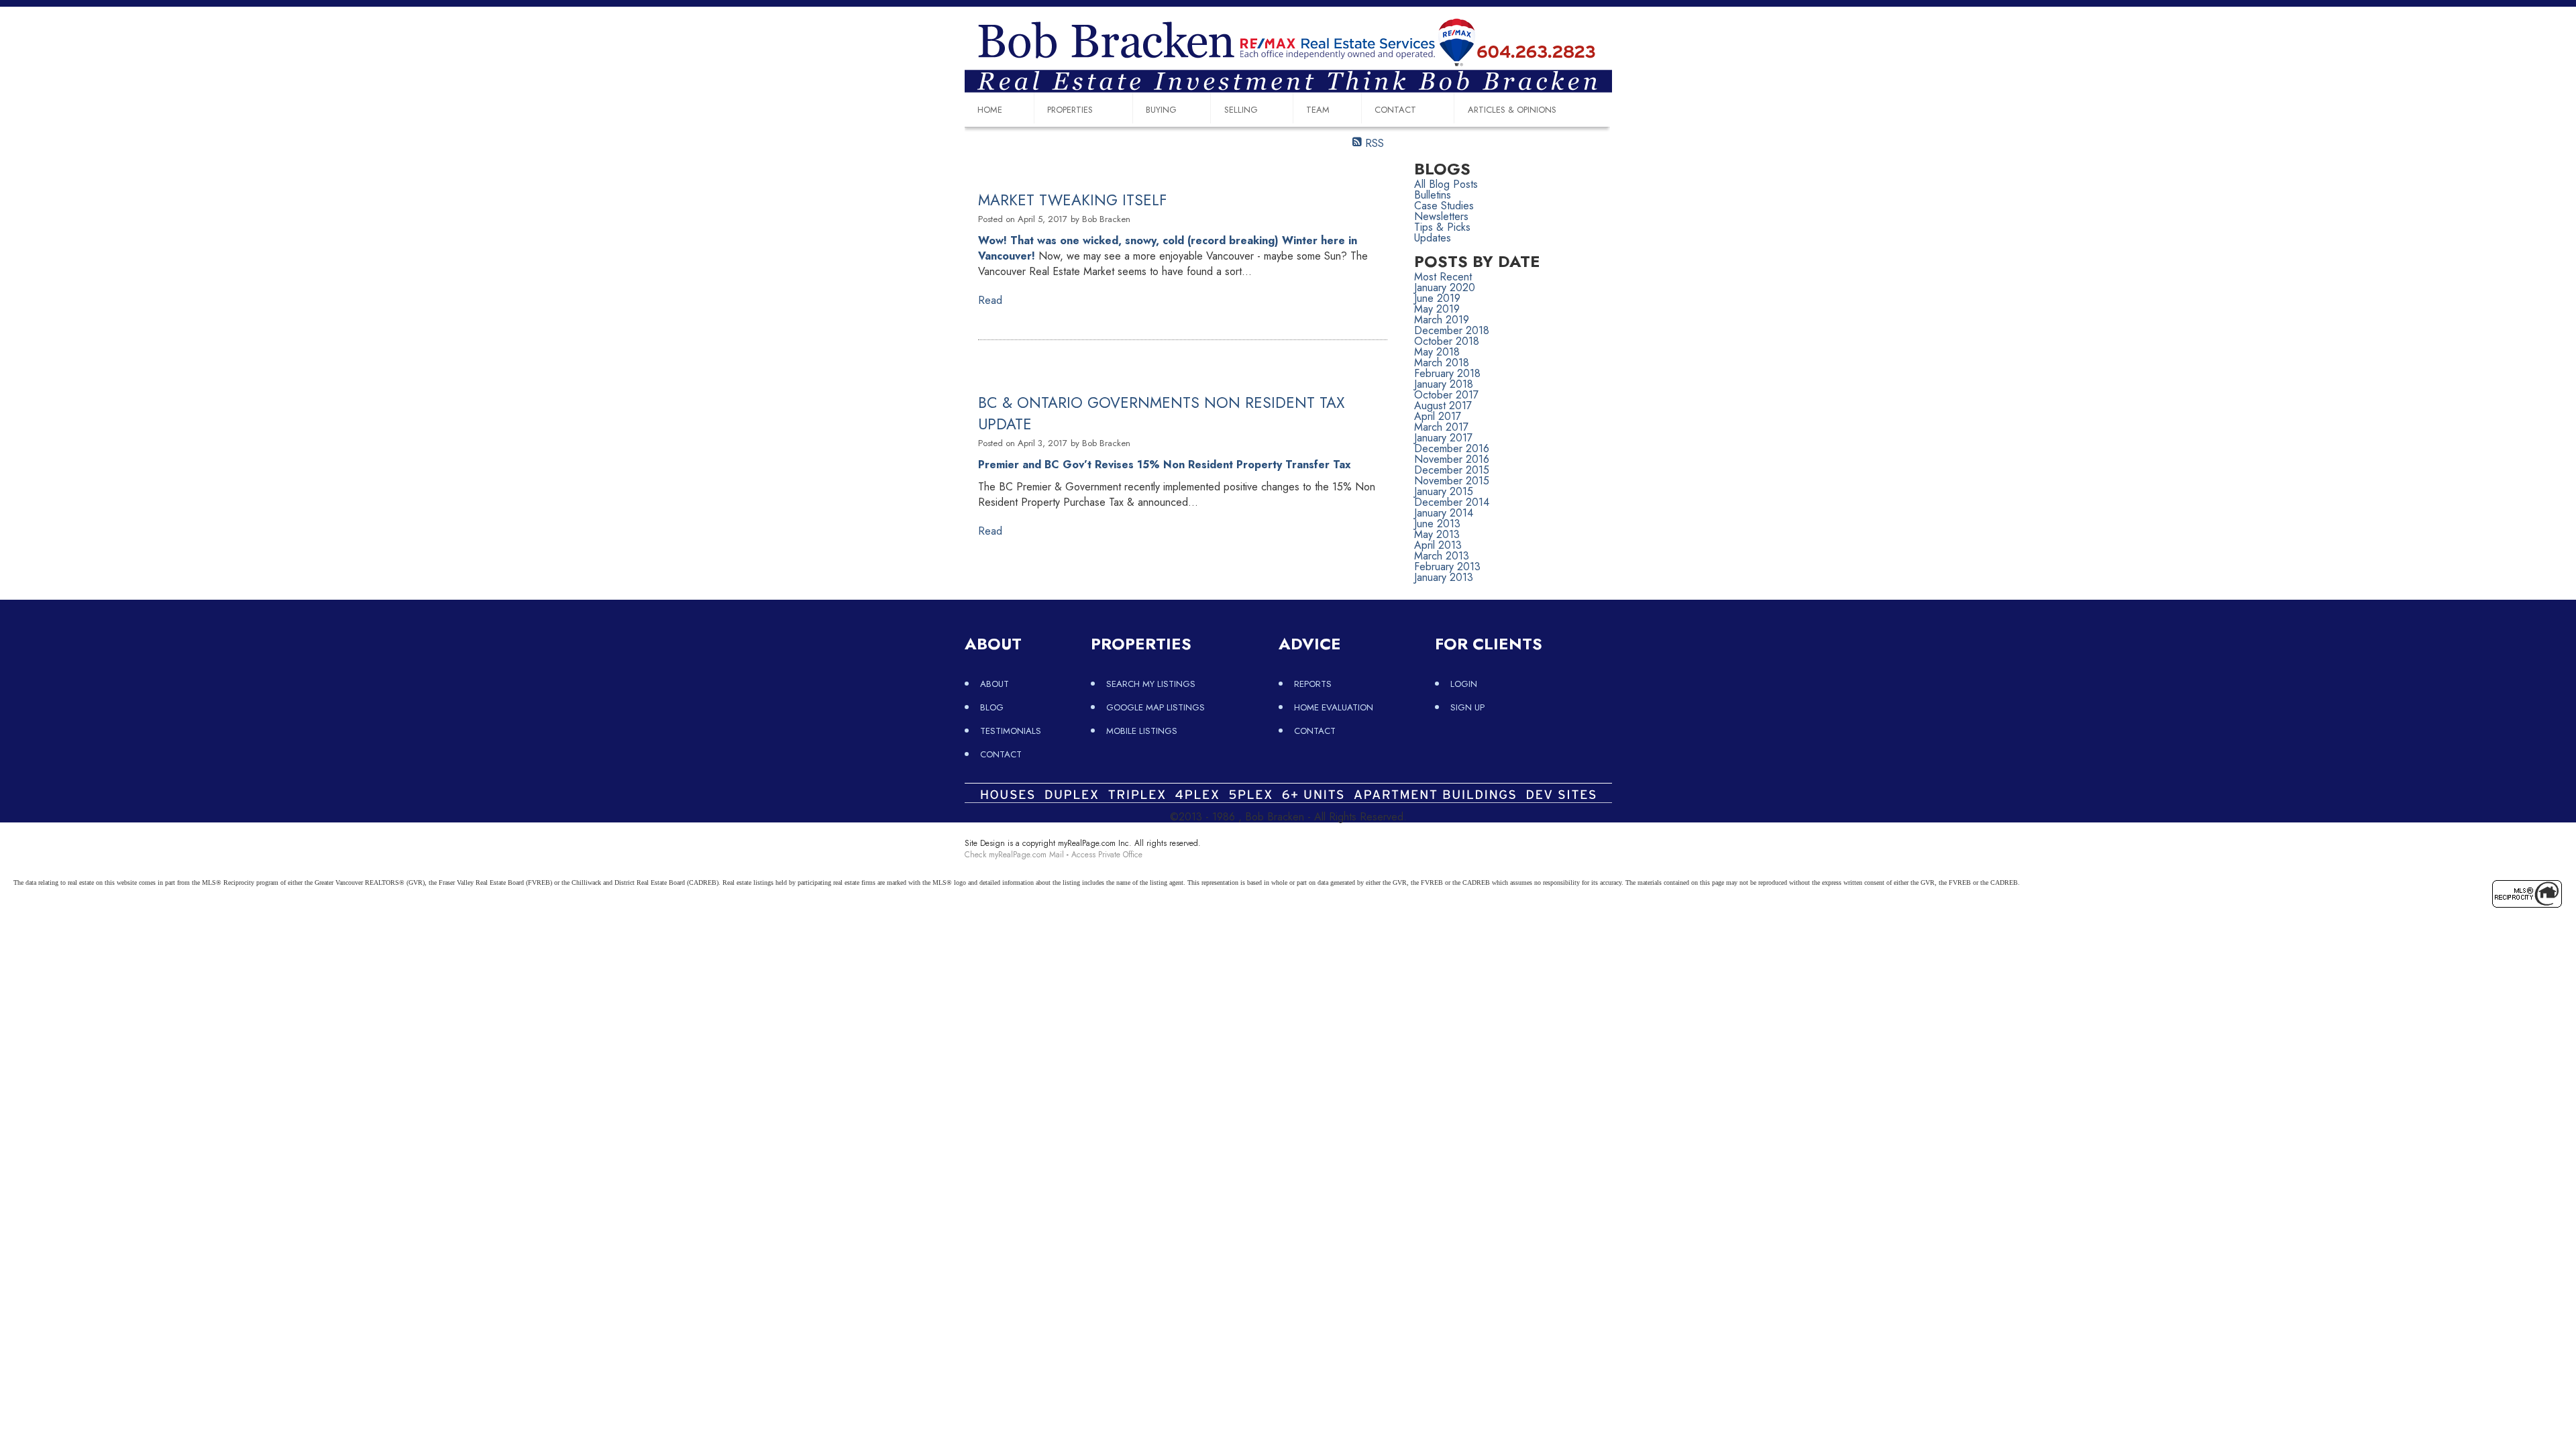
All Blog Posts (1446, 184)
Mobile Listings (1142, 731)
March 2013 (1442, 556)
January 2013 (1444, 577)
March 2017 (1441, 427)
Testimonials (1011, 731)
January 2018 (1444, 384)
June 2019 (1437, 298)
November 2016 (1452, 459)
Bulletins (1433, 195)
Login (1464, 684)
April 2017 (1438, 416)
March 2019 (1442, 320)
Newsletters (1441, 216)
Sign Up (1467, 707)
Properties (1070, 110)
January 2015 (1444, 491)
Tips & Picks (1442, 227)
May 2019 (1437, 309)
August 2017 (1443, 406)
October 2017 (1446, 395)
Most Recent (1443, 277)
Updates (1433, 238)
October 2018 (1447, 341)
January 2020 (1445, 287)
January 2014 (1444, 513)
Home (990, 110)
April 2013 (1438, 545)
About (995, 684)
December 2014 (1452, 502)
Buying (1161, 110)
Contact (1395, 110)
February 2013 (1447, 567)
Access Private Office (1107, 855)
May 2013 (1437, 534)
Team (1318, 110)
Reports (1313, 684)
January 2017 (1443, 438)
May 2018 (1437, 352)
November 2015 (1452, 481)
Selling (1241, 110)
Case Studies (1444, 206)
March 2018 (1442, 363)
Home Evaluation (1334, 707)
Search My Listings (1151, 684)
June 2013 (1437, 524)
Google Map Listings (1156, 707)
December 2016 (1452, 448)
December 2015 (1452, 470)
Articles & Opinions (1512, 110)
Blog (992, 707)
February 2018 (1447, 373)
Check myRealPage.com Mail (1014, 855)
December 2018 (1452, 330)
